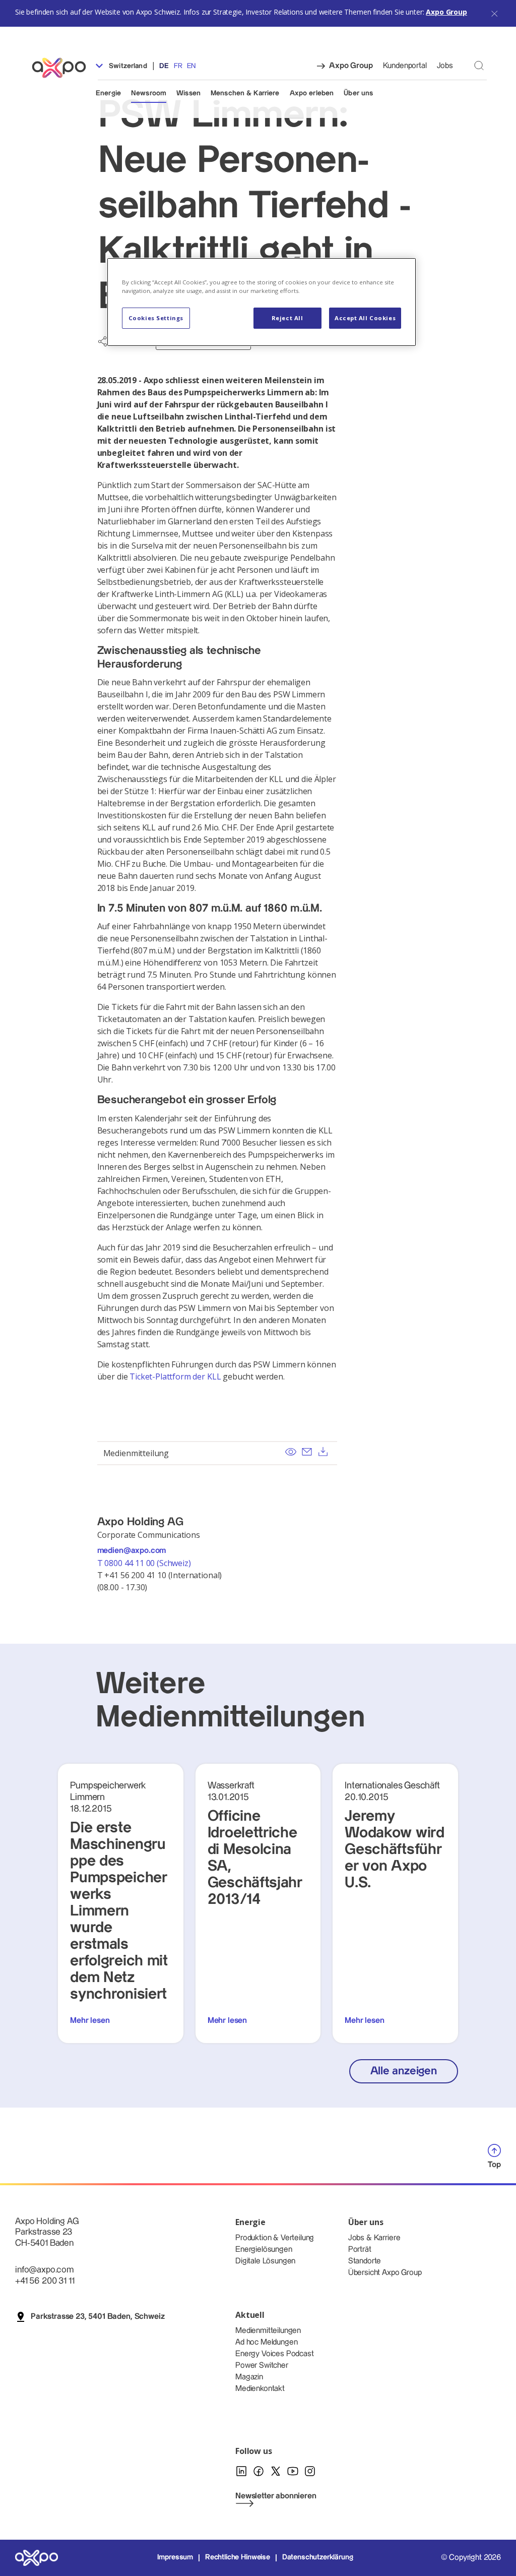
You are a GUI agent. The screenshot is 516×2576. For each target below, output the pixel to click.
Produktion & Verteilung (275, 2238)
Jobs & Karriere (374, 2238)
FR (178, 66)
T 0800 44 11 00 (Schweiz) (145, 1563)
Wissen (188, 93)
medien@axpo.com (132, 1551)
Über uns (358, 93)
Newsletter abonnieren (276, 2496)
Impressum (175, 2557)
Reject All (287, 318)
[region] (262, 302)
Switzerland (127, 66)
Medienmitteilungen (268, 2331)
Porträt (360, 2250)
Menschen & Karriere (245, 93)
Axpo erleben (312, 93)
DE (164, 66)
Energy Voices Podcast (275, 2354)
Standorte (365, 2261)
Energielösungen (264, 2250)
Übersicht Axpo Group (385, 2273)
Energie (108, 93)
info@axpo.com (44, 2270)
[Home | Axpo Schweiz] (63, 68)
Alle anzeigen (404, 2071)
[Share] (103, 341)
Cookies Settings (156, 318)
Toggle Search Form (479, 65)
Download (323, 1452)
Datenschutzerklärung (318, 2557)
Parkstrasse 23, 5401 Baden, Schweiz (98, 2317)
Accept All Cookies (365, 318)
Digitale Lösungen (265, 2261)
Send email (307, 1452)
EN (191, 66)
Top (494, 2165)
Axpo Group (446, 12)
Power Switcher (262, 2365)
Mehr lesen (90, 2021)
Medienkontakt (260, 2389)
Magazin (249, 2377)
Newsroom (149, 93)
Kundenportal (405, 66)
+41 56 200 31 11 (45, 2281)
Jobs (445, 66)
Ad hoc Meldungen (266, 2342)
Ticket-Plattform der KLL (175, 1376)
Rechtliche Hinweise (238, 2557)
